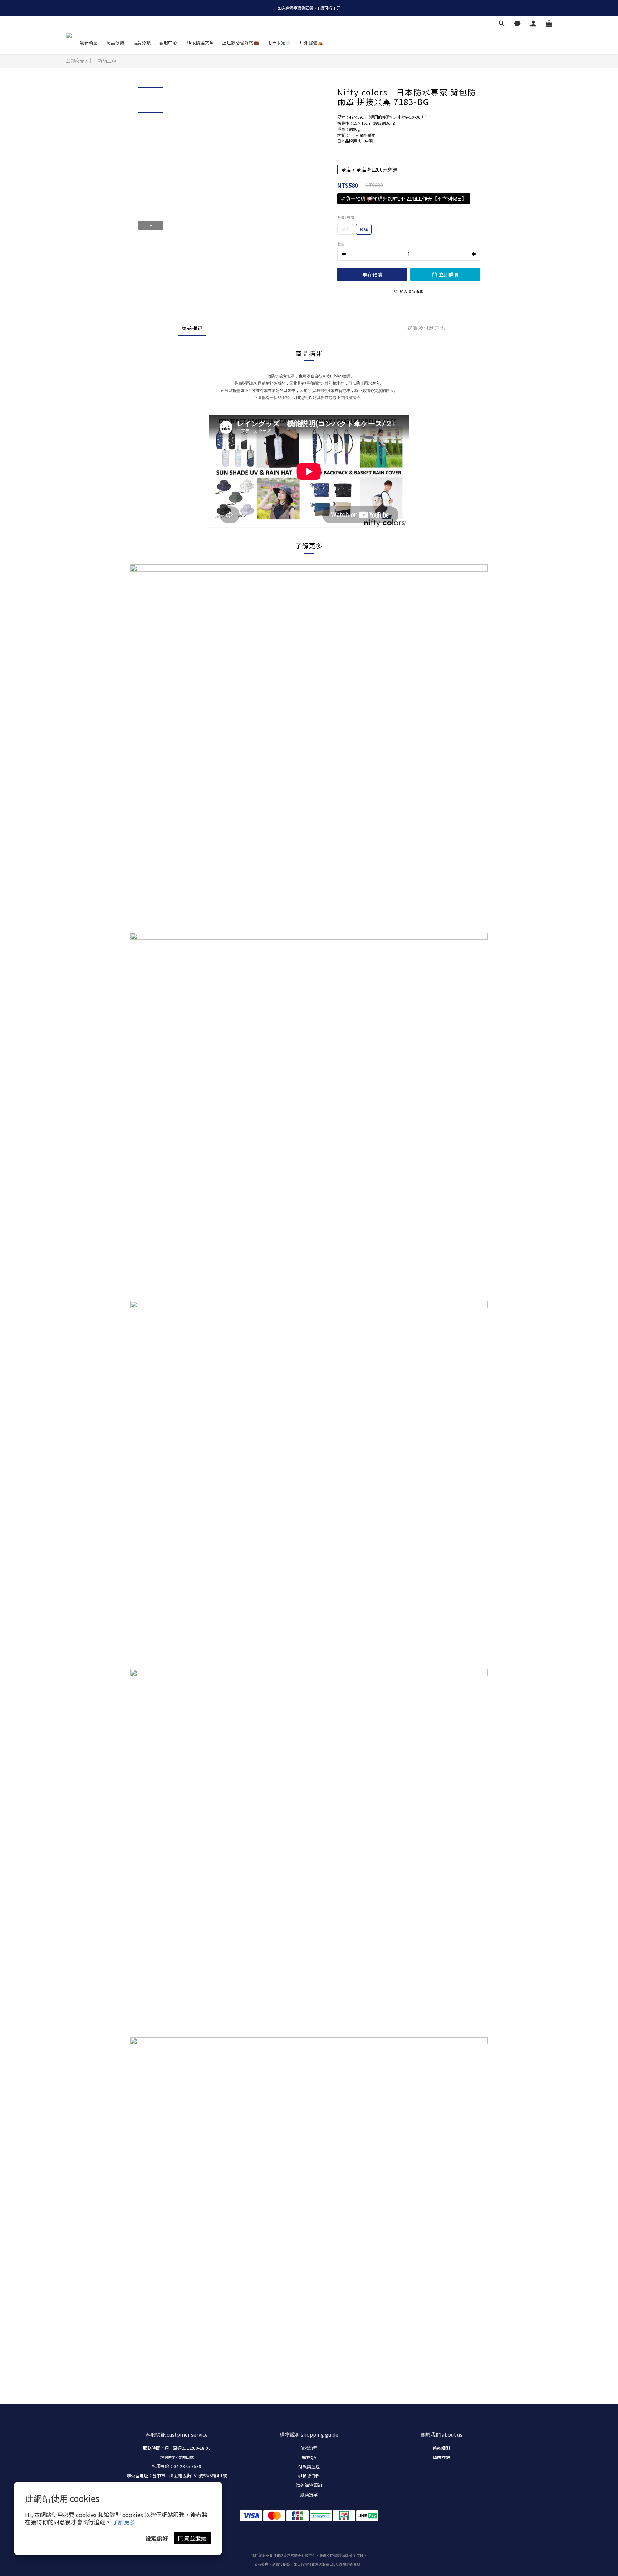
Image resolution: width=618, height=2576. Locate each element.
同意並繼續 (192, 2538)
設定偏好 (157, 2538)
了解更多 (124, 2522)
